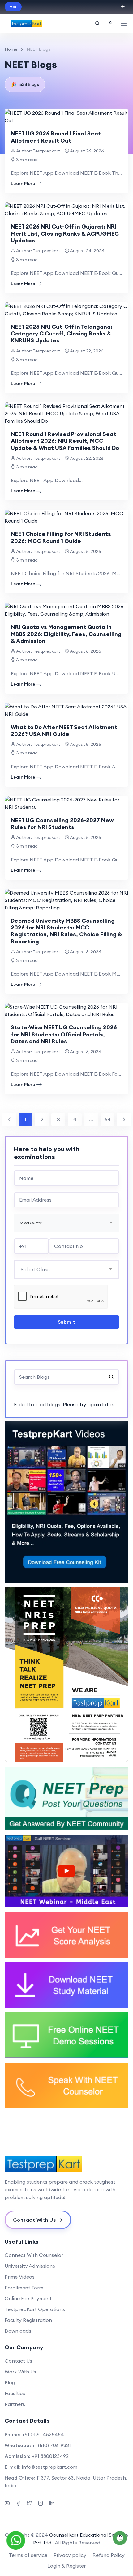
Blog (10, 2382)
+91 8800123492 (50, 2456)
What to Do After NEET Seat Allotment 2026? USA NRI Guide (64, 731)
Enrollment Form (24, 2288)
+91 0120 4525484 (43, 2434)
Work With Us (20, 2372)
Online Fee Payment (28, 2298)
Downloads (18, 2331)
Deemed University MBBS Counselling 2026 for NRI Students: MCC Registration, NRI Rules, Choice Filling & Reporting (66, 931)
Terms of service (28, 2555)
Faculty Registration (28, 2320)
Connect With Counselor (34, 2255)
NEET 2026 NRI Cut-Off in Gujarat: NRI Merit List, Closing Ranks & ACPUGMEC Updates (65, 233)
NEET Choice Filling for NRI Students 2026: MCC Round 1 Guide (61, 537)
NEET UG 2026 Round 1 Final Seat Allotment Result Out (56, 137)
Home (11, 49)
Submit (67, 1322)
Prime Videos (20, 2277)
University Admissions (30, 2266)
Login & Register (66, 2566)
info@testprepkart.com (50, 2467)
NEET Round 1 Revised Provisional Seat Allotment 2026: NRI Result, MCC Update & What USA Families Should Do (65, 441)
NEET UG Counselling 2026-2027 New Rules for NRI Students (62, 824)
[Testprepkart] (26, 23)
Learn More (23, 183)
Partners (15, 2404)
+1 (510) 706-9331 (51, 2445)
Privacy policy (70, 2555)
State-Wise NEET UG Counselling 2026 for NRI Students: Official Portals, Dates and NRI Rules (64, 1034)
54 (108, 1119)
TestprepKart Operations (35, 2309)
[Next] (124, 1119)
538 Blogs (25, 84)
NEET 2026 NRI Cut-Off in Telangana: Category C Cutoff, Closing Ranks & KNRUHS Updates (62, 334)
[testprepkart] (110, 23)
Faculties (15, 2393)
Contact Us (18, 2361)
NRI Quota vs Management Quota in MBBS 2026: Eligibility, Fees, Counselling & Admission (66, 634)
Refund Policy (109, 2555)
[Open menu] (124, 23)
